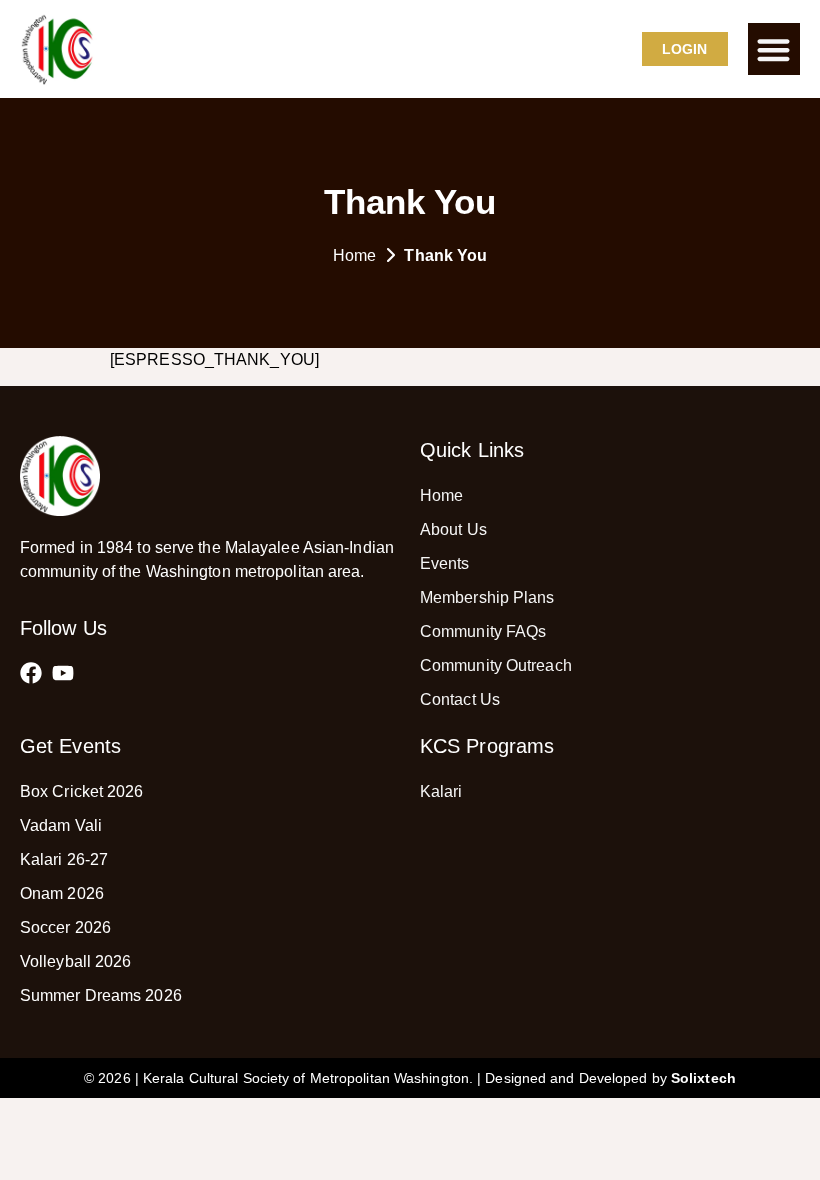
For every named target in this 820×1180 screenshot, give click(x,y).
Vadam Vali (61, 825)
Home (354, 255)
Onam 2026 (62, 893)
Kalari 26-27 (64, 859)
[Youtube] (63, 673)
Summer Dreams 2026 (101, 995)
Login (685, 49)
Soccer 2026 (65, 927)
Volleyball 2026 (76, 961)
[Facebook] (31, 673)
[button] (774, 49)
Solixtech (703, 1078)
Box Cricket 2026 (82, 791)
